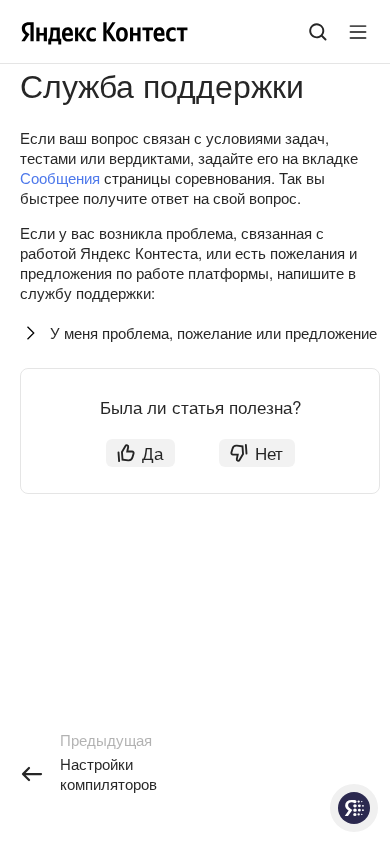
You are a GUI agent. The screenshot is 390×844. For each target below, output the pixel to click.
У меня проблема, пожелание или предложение (213, 332)
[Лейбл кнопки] (358, 32)
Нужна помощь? (354, 808)
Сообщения (60, 177)
